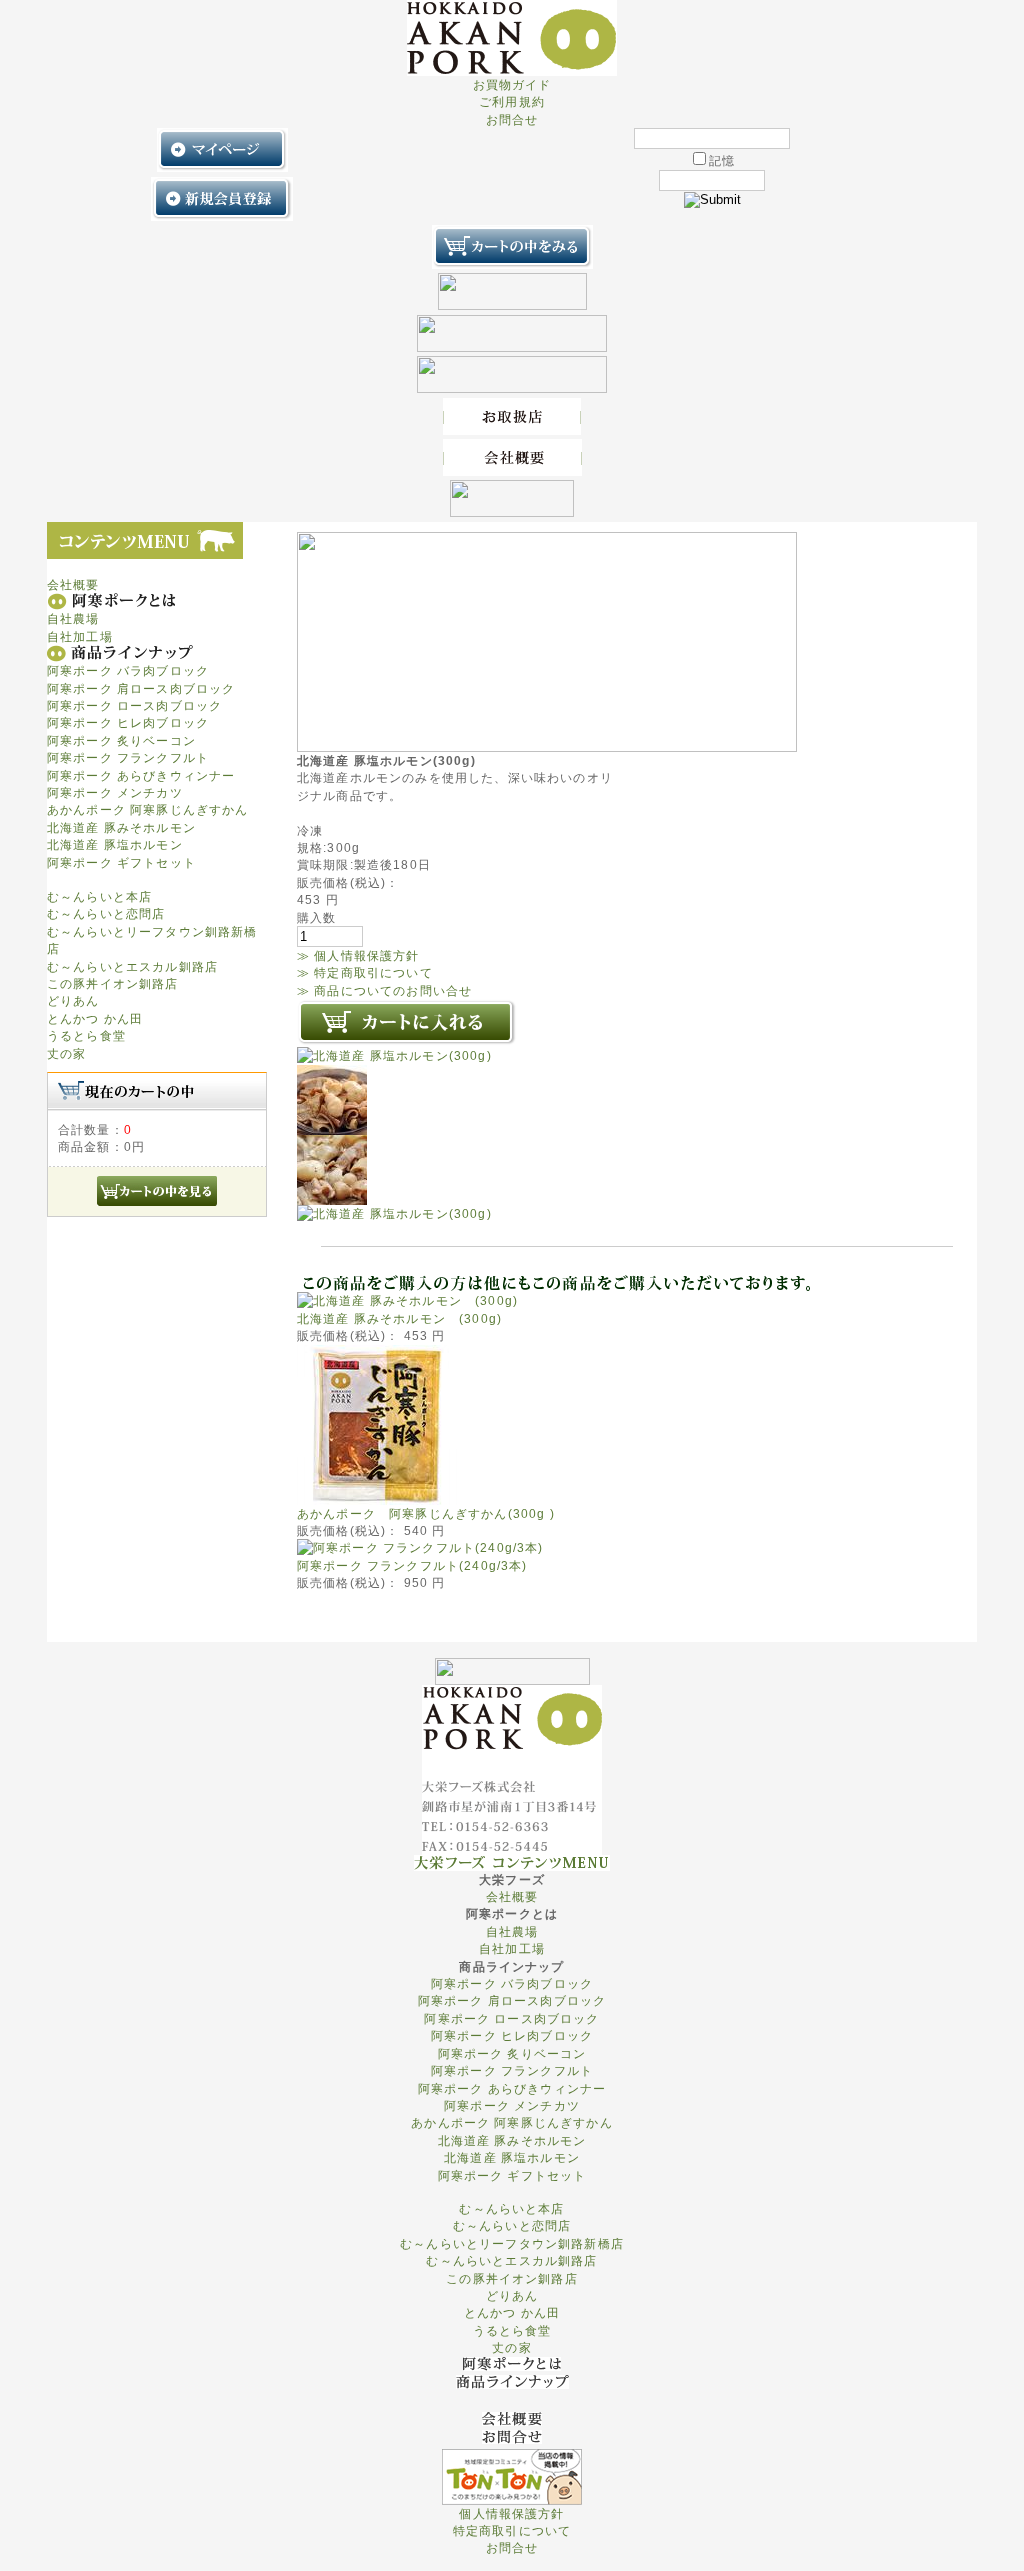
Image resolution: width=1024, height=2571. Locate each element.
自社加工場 (80, 636)
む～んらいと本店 (99, 896)
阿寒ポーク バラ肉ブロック (128, 670)
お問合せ (512, 119)
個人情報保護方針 (511, 2513)
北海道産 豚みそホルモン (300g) (399, 1318)
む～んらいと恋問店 (106, 913)
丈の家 (66, 1053)
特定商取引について (512, 2530)
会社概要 (73, 584)
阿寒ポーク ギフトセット (121, 862)
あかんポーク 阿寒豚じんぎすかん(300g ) (426, 1513)
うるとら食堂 (86, 1035)
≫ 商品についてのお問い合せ (384, 990)
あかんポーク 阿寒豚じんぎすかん (148, 809)
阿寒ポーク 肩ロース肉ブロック (141, 688)
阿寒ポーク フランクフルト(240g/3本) (412, 1565)
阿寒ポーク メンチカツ (115, 792)
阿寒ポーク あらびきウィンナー (141, 775)
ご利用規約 (512, 101)
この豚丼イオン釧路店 (113, 983)
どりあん (73, 1000)
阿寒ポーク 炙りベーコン (121, 740)
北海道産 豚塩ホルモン (115, 844)
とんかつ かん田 (95, 1018)
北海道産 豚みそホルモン (121, 827)
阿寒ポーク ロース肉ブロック (134, 705)
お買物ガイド (512, 84)
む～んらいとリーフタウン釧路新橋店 (512, 2243)
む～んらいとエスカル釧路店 (132, 966)
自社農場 (73, 618)
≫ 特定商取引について (365, 972)
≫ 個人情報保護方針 (358, 955)
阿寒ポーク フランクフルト (128, 757)
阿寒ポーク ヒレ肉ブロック (128, 722)
